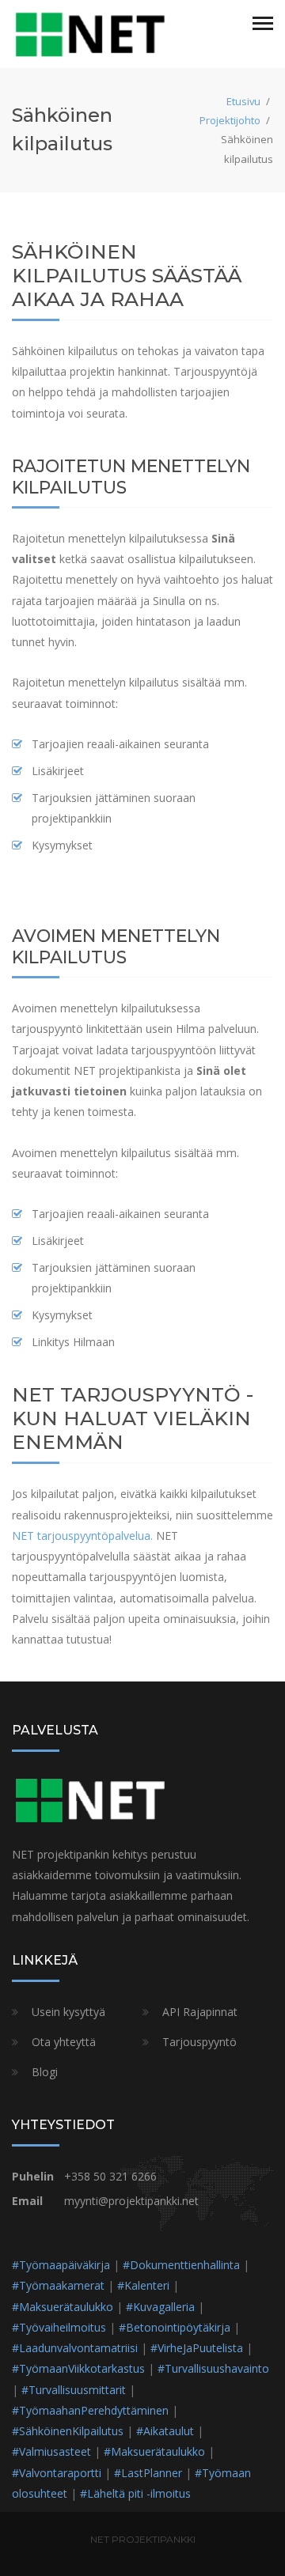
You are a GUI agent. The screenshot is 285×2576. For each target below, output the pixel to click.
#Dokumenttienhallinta (181, 2265)
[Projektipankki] (91, 33)
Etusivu (243, 101)
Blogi (45, 2072)
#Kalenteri (143, 2285)
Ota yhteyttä (64, 2042)
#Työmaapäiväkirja (61, 2265)
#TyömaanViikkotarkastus (78, 2368)
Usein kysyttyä (68, 2012)
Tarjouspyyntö (199, 2042)
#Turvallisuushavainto (213, 2368)
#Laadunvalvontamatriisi (75, 2348)
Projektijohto (230, 120)
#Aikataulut (165, 2431)
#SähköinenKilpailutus (68, 2431)
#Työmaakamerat (58, 2285)
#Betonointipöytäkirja (175, 2327)
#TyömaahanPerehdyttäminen (90, 2410)
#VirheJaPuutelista (197, 2348)
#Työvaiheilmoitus (59, 2327)
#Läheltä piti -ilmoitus (135, 2493)
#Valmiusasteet (51, 2451)
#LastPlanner (148, 2473)
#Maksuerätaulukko (63, 2307)
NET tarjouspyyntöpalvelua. (82, 1536)
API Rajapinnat (200, 2012)
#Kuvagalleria (160, 2307)
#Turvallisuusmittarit (74, 2390)
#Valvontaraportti (57, 2473)
